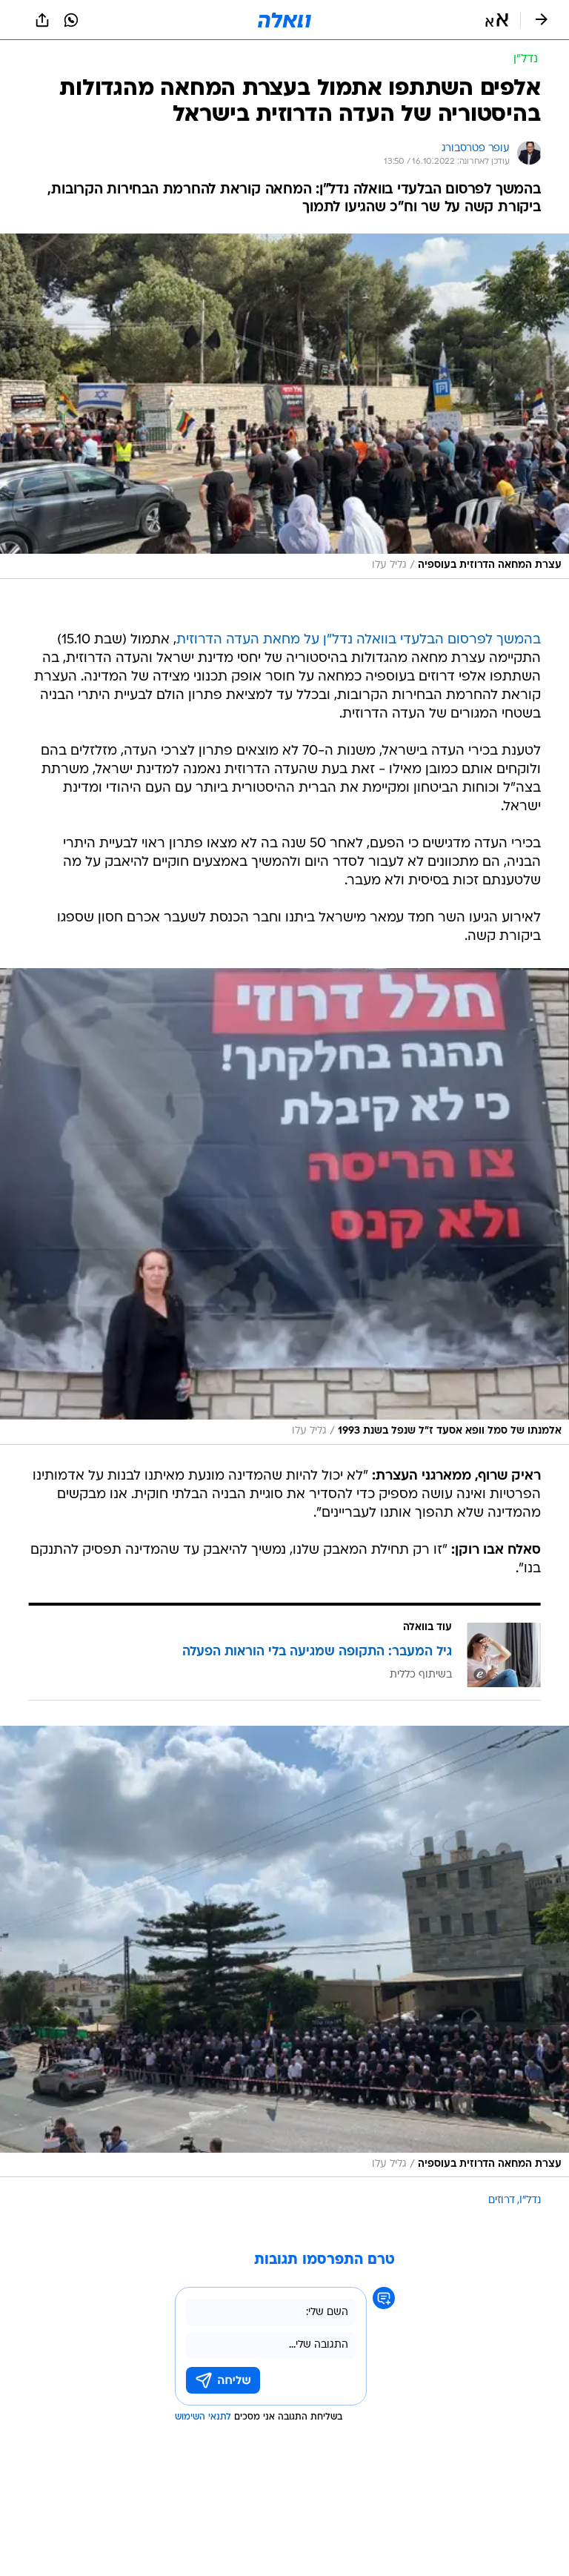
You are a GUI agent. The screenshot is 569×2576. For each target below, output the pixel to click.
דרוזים (502, 2201)
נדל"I (530, 2201)
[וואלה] (284, 20)
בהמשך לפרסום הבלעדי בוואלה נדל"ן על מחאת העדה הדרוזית (359, 640)
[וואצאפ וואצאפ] (71, 20)
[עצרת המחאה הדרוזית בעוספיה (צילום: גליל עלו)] (284, 406)
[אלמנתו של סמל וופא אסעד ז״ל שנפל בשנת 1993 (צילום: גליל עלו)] (284, 1206)
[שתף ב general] (42, 20)
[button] (497, 20)
